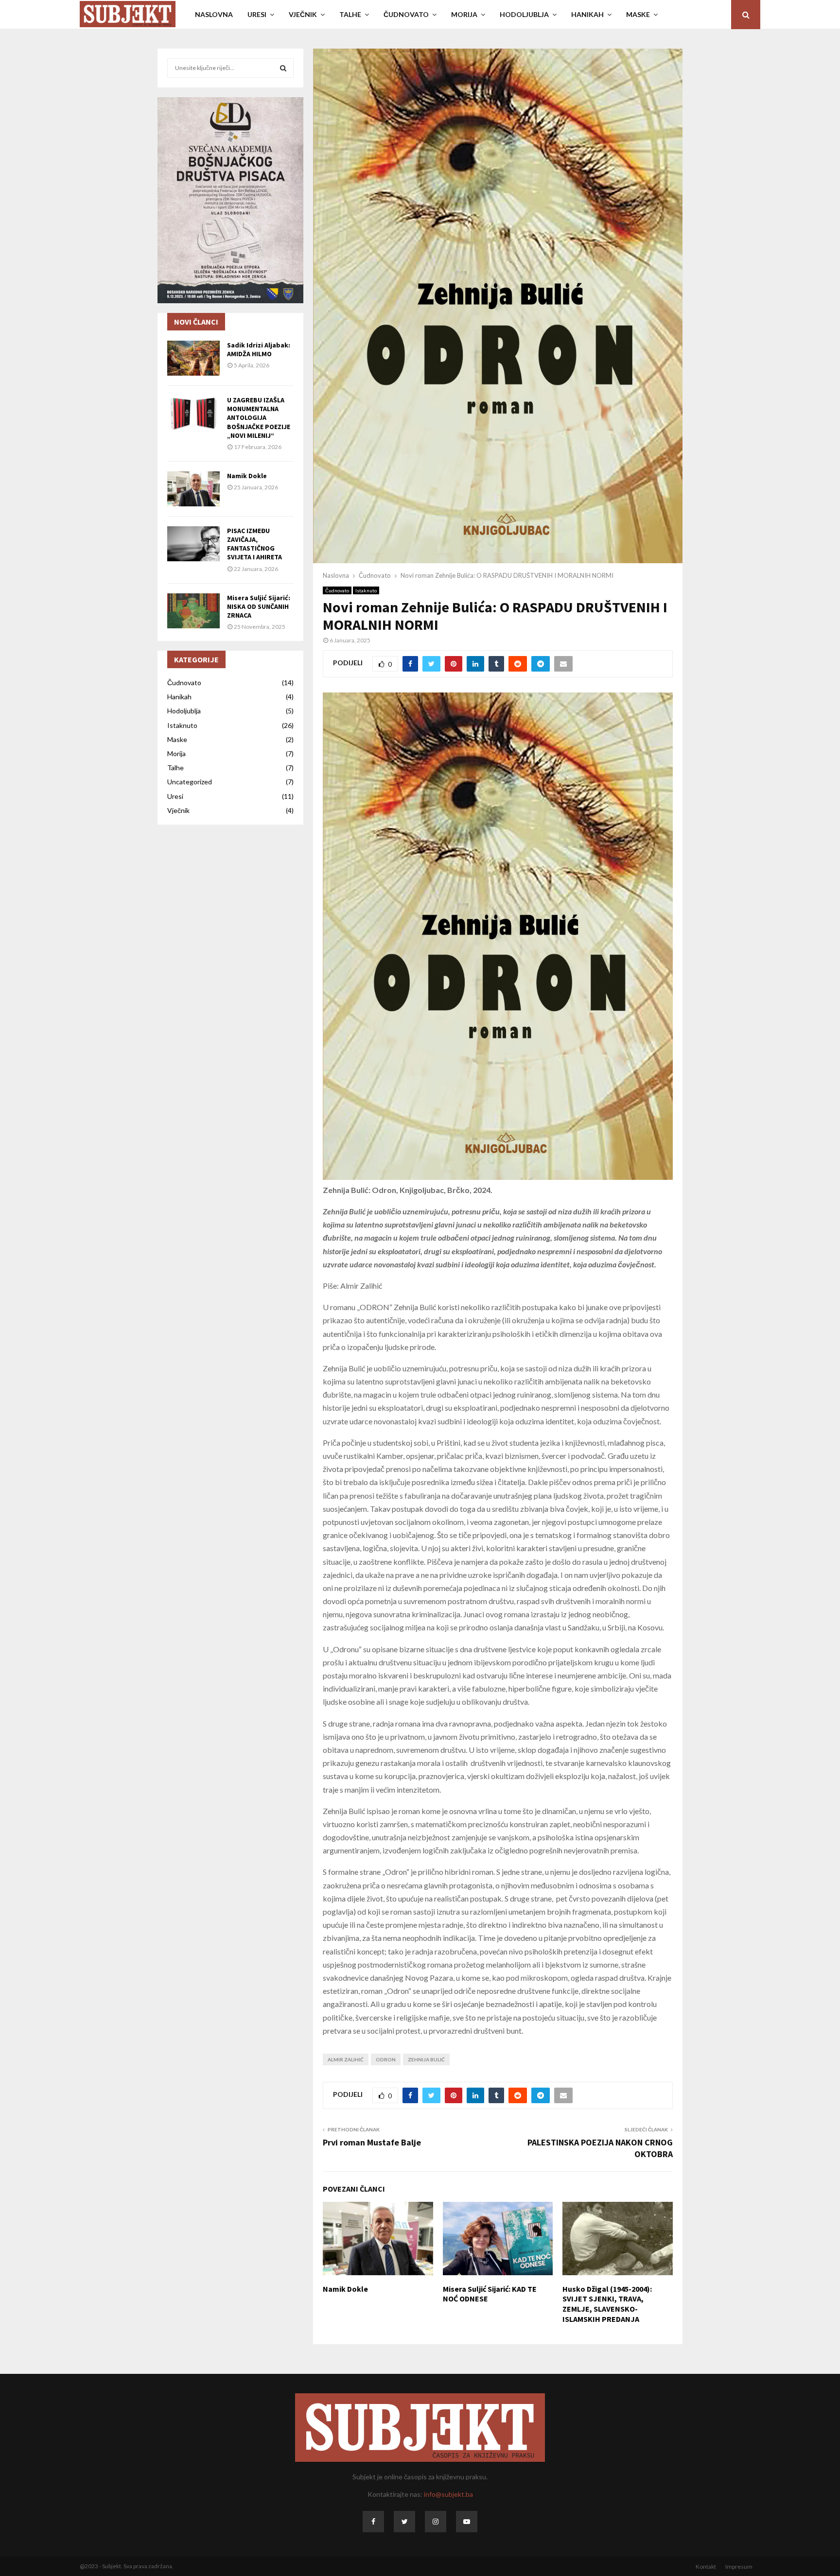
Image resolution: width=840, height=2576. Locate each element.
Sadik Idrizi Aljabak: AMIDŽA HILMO (259, 349)
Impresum (739, 2567)
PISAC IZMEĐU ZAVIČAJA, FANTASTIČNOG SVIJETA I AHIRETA (254, 544)
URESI (257, 14)
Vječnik (178, 810)
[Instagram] (436, 2522)
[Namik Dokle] (193, 489)
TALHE (350, 14)
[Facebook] (373, 2522)
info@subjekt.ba (448, 2494)
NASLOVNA (214, 14)
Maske (177, 739)
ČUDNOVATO (406, 14)
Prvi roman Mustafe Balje (372, 2142)
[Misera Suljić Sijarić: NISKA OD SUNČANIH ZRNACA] (193, 611)
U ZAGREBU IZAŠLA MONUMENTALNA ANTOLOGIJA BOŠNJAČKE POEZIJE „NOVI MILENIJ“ (259, 418)
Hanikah (179, 697)
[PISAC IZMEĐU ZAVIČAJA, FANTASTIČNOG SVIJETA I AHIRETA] (193, 544)
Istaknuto (366, 590)
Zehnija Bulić (426, 2059)
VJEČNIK (303, 14)
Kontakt (706, 2567)
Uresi (175, 796)
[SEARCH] (283, 68)
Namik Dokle (345, 2289)
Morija (176, 753)
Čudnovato (337, 590)
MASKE (638, 14)
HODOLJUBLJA (524, 14)
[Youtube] (467, 2522)
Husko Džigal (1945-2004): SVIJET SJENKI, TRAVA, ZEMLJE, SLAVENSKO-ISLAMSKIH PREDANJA (607, 2304)
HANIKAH (587, 14)
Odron (386, 2059)
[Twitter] (404, 2522)
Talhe (175, 768)
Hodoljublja (184, 711)
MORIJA (464, 14)
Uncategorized (190, 782)
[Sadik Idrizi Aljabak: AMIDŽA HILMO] (193, 358)
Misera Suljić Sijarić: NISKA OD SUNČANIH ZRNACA (259, 606)
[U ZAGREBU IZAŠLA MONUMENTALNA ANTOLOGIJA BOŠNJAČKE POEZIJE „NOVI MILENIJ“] (193, 413)
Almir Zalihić (346, 2059)
